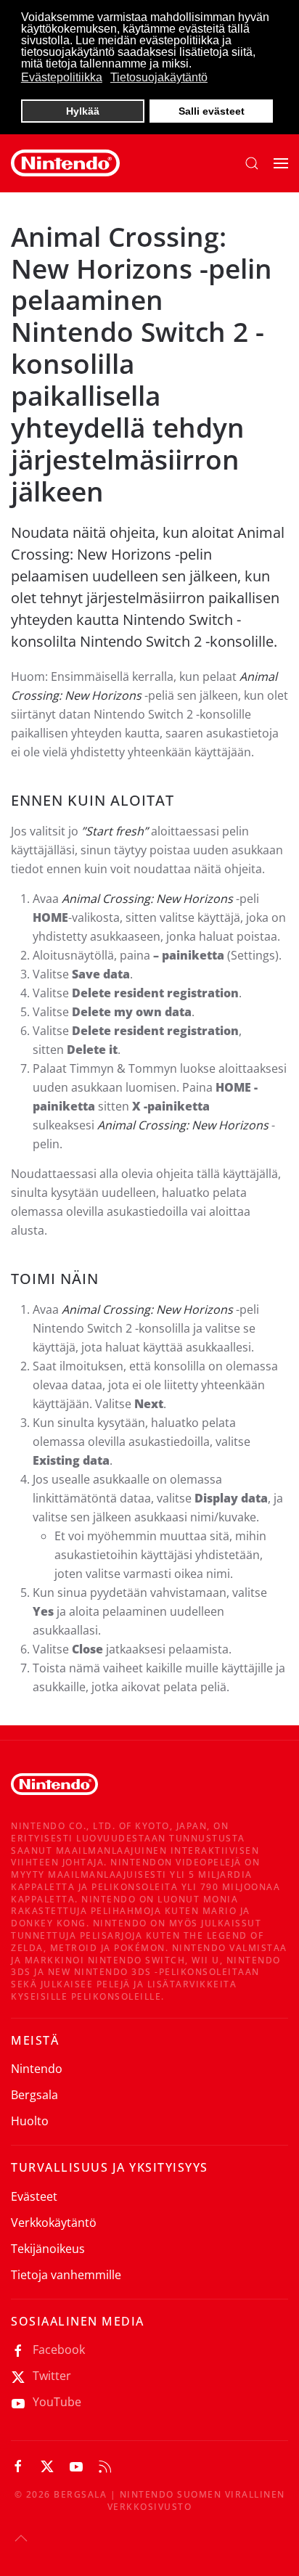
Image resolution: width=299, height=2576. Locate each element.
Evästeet (34, 2196)
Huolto (30, 2121)
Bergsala (34, 2095)
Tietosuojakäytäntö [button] (159, 77)
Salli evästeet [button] (212, 111)
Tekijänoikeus (48, 2249)
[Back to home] (65, 163)
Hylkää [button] (83, 111)
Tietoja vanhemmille (66, 2275)
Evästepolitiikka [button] (62, 77)
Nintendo (37, 2069)
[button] (252, 163)
